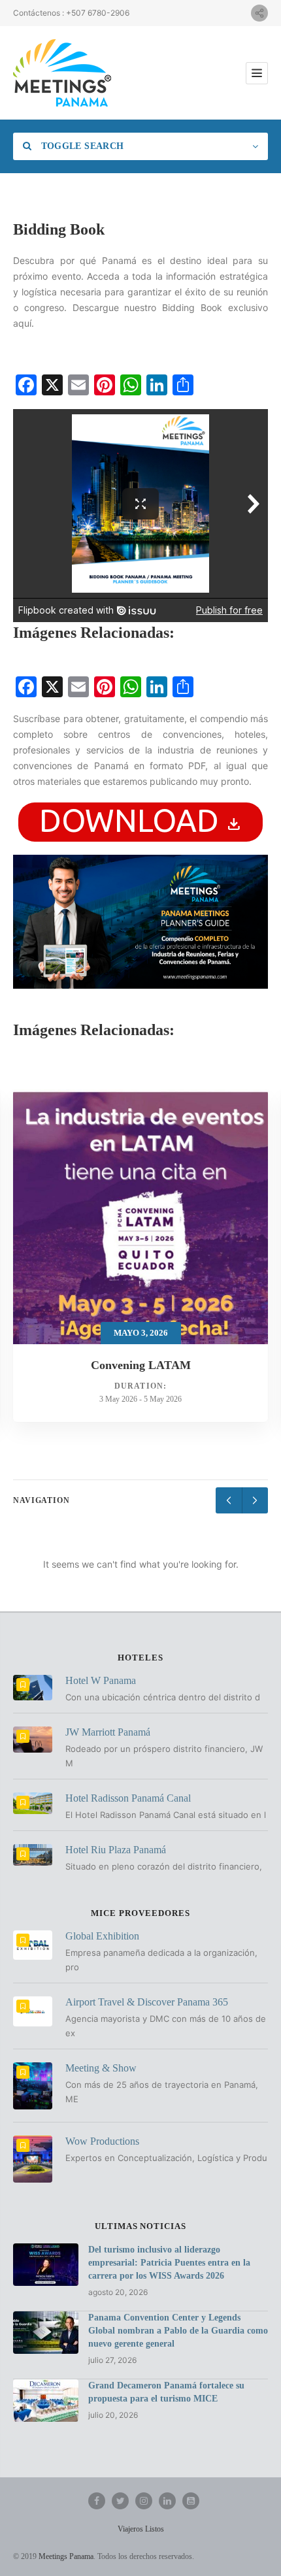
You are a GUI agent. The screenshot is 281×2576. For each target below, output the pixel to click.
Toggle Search (81, 146)
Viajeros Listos (141, 2529)
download (140, 820)
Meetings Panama (66, 2556)
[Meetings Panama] (62, 73)
